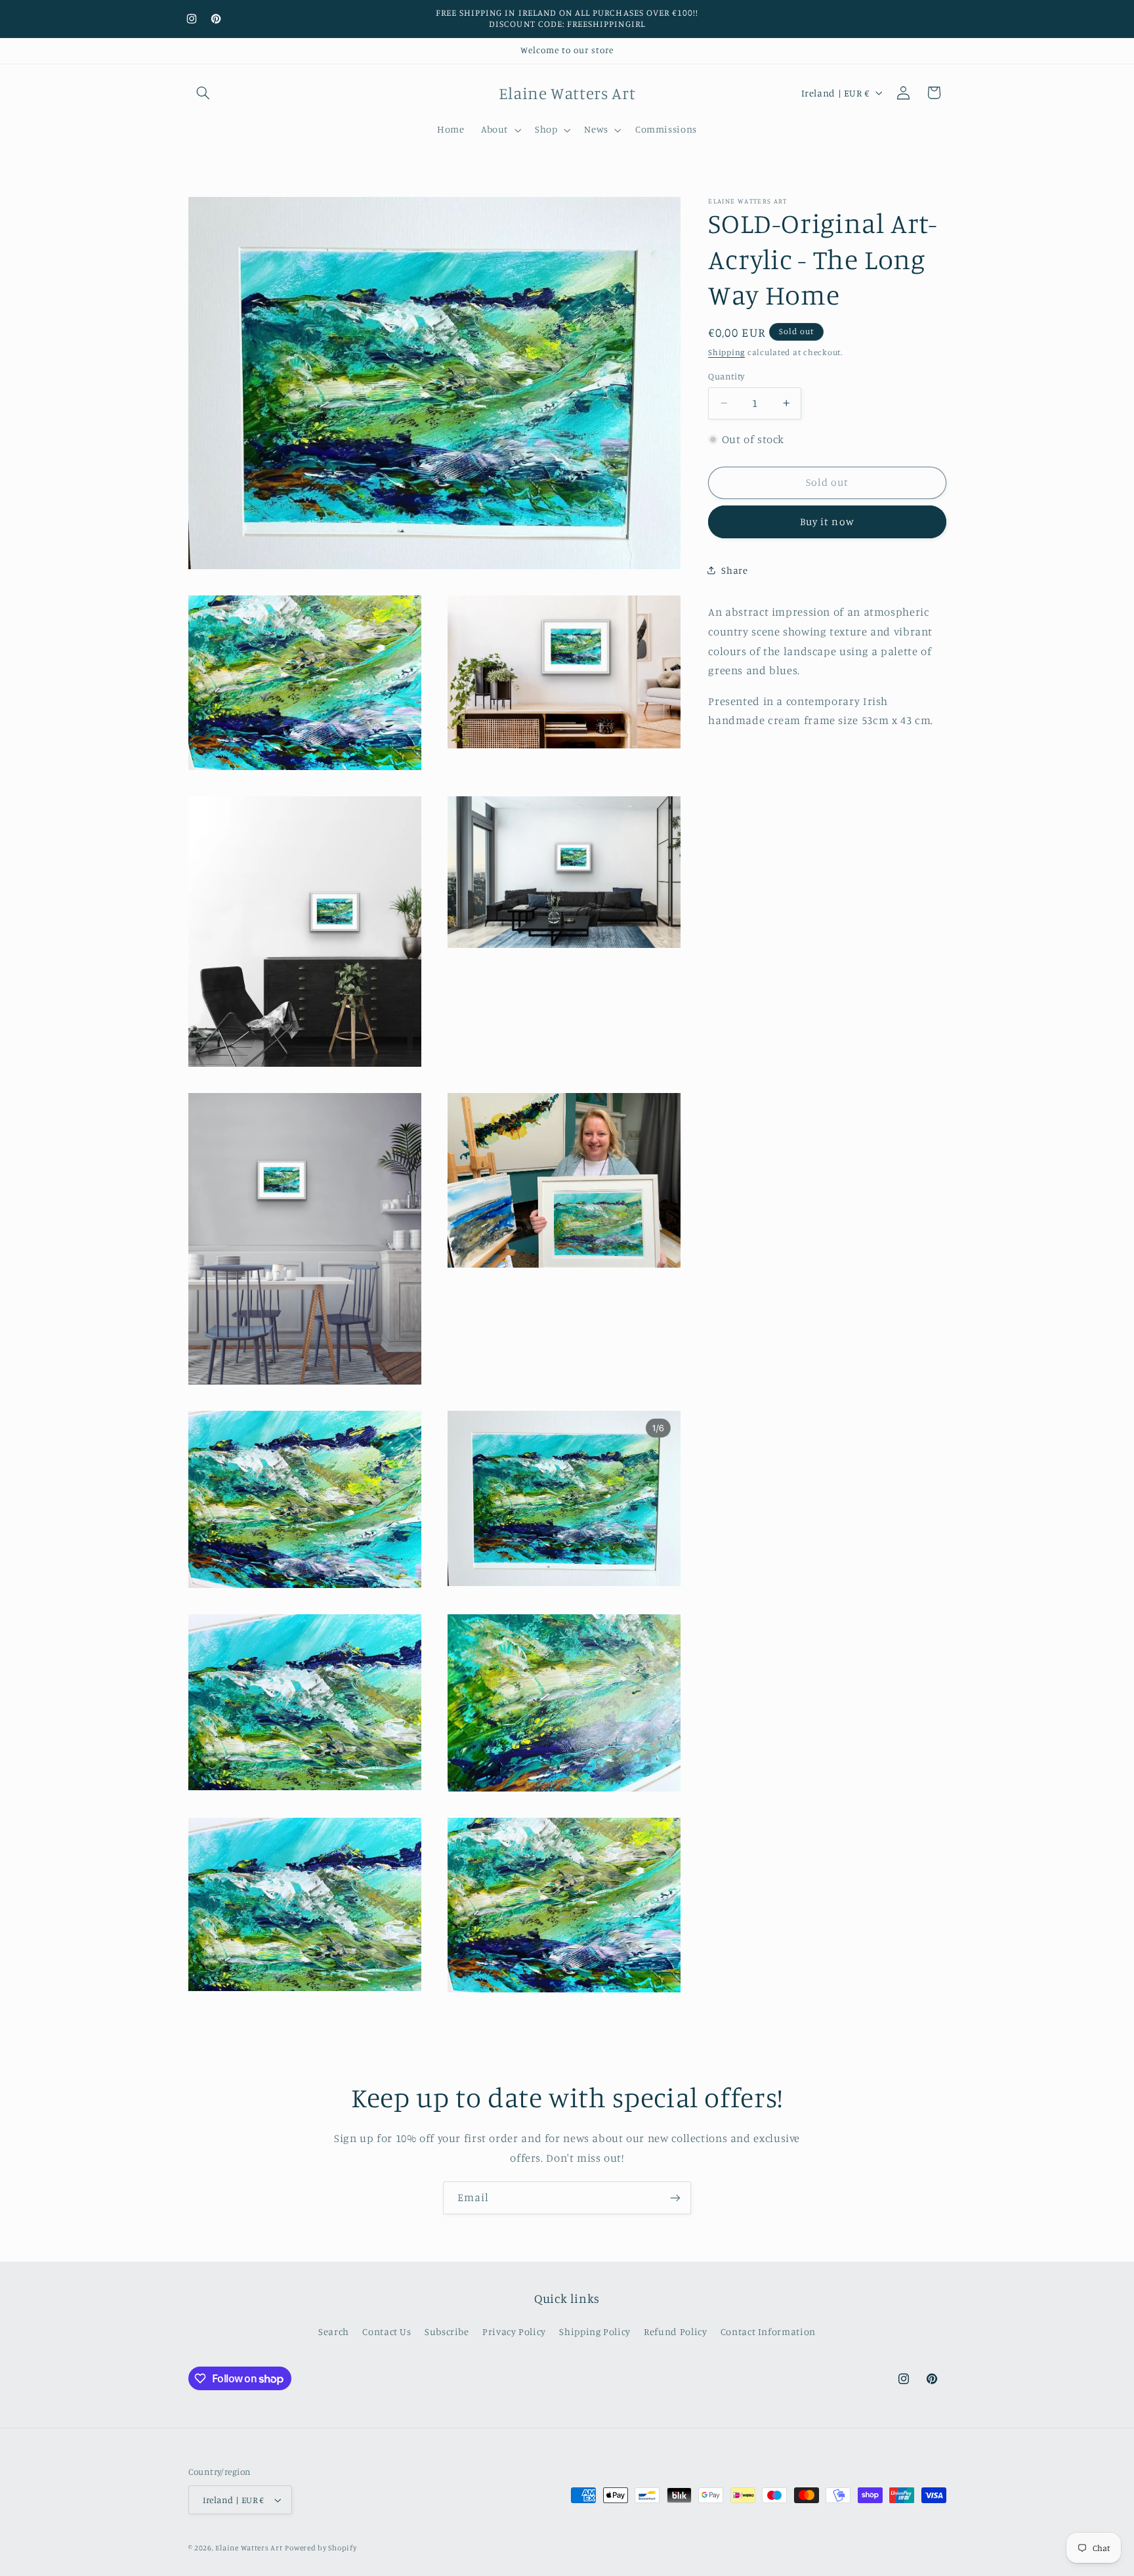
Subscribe (447, 2332)
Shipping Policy (595, 2332)
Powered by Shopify (321, 2548)
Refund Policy (675, 2332)
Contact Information (768, 2332)
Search (334, 2332)
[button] (203, 93)
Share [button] (734, 569)
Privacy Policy (514, 2332)
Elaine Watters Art (249, 2548)
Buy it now (827, 522)
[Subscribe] (675, 2198)
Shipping (726, 352)
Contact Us (387, 2332)
